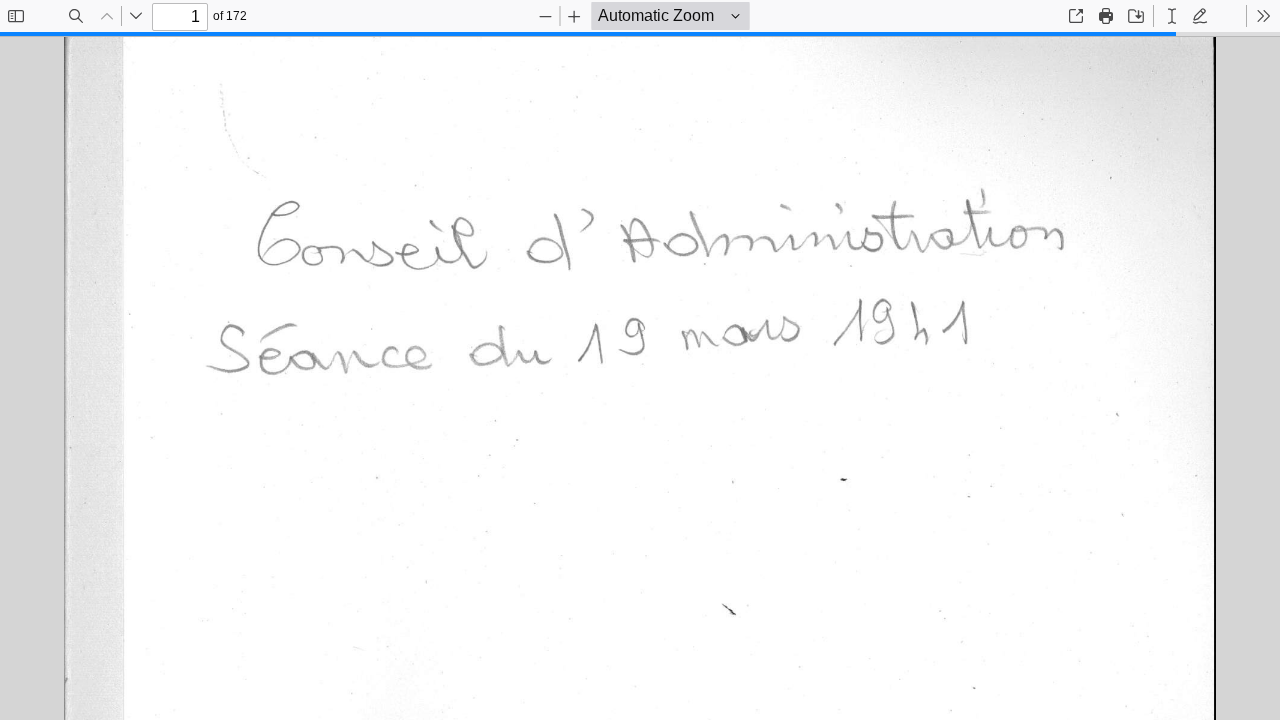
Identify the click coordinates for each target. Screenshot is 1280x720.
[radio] (1172, 16)
